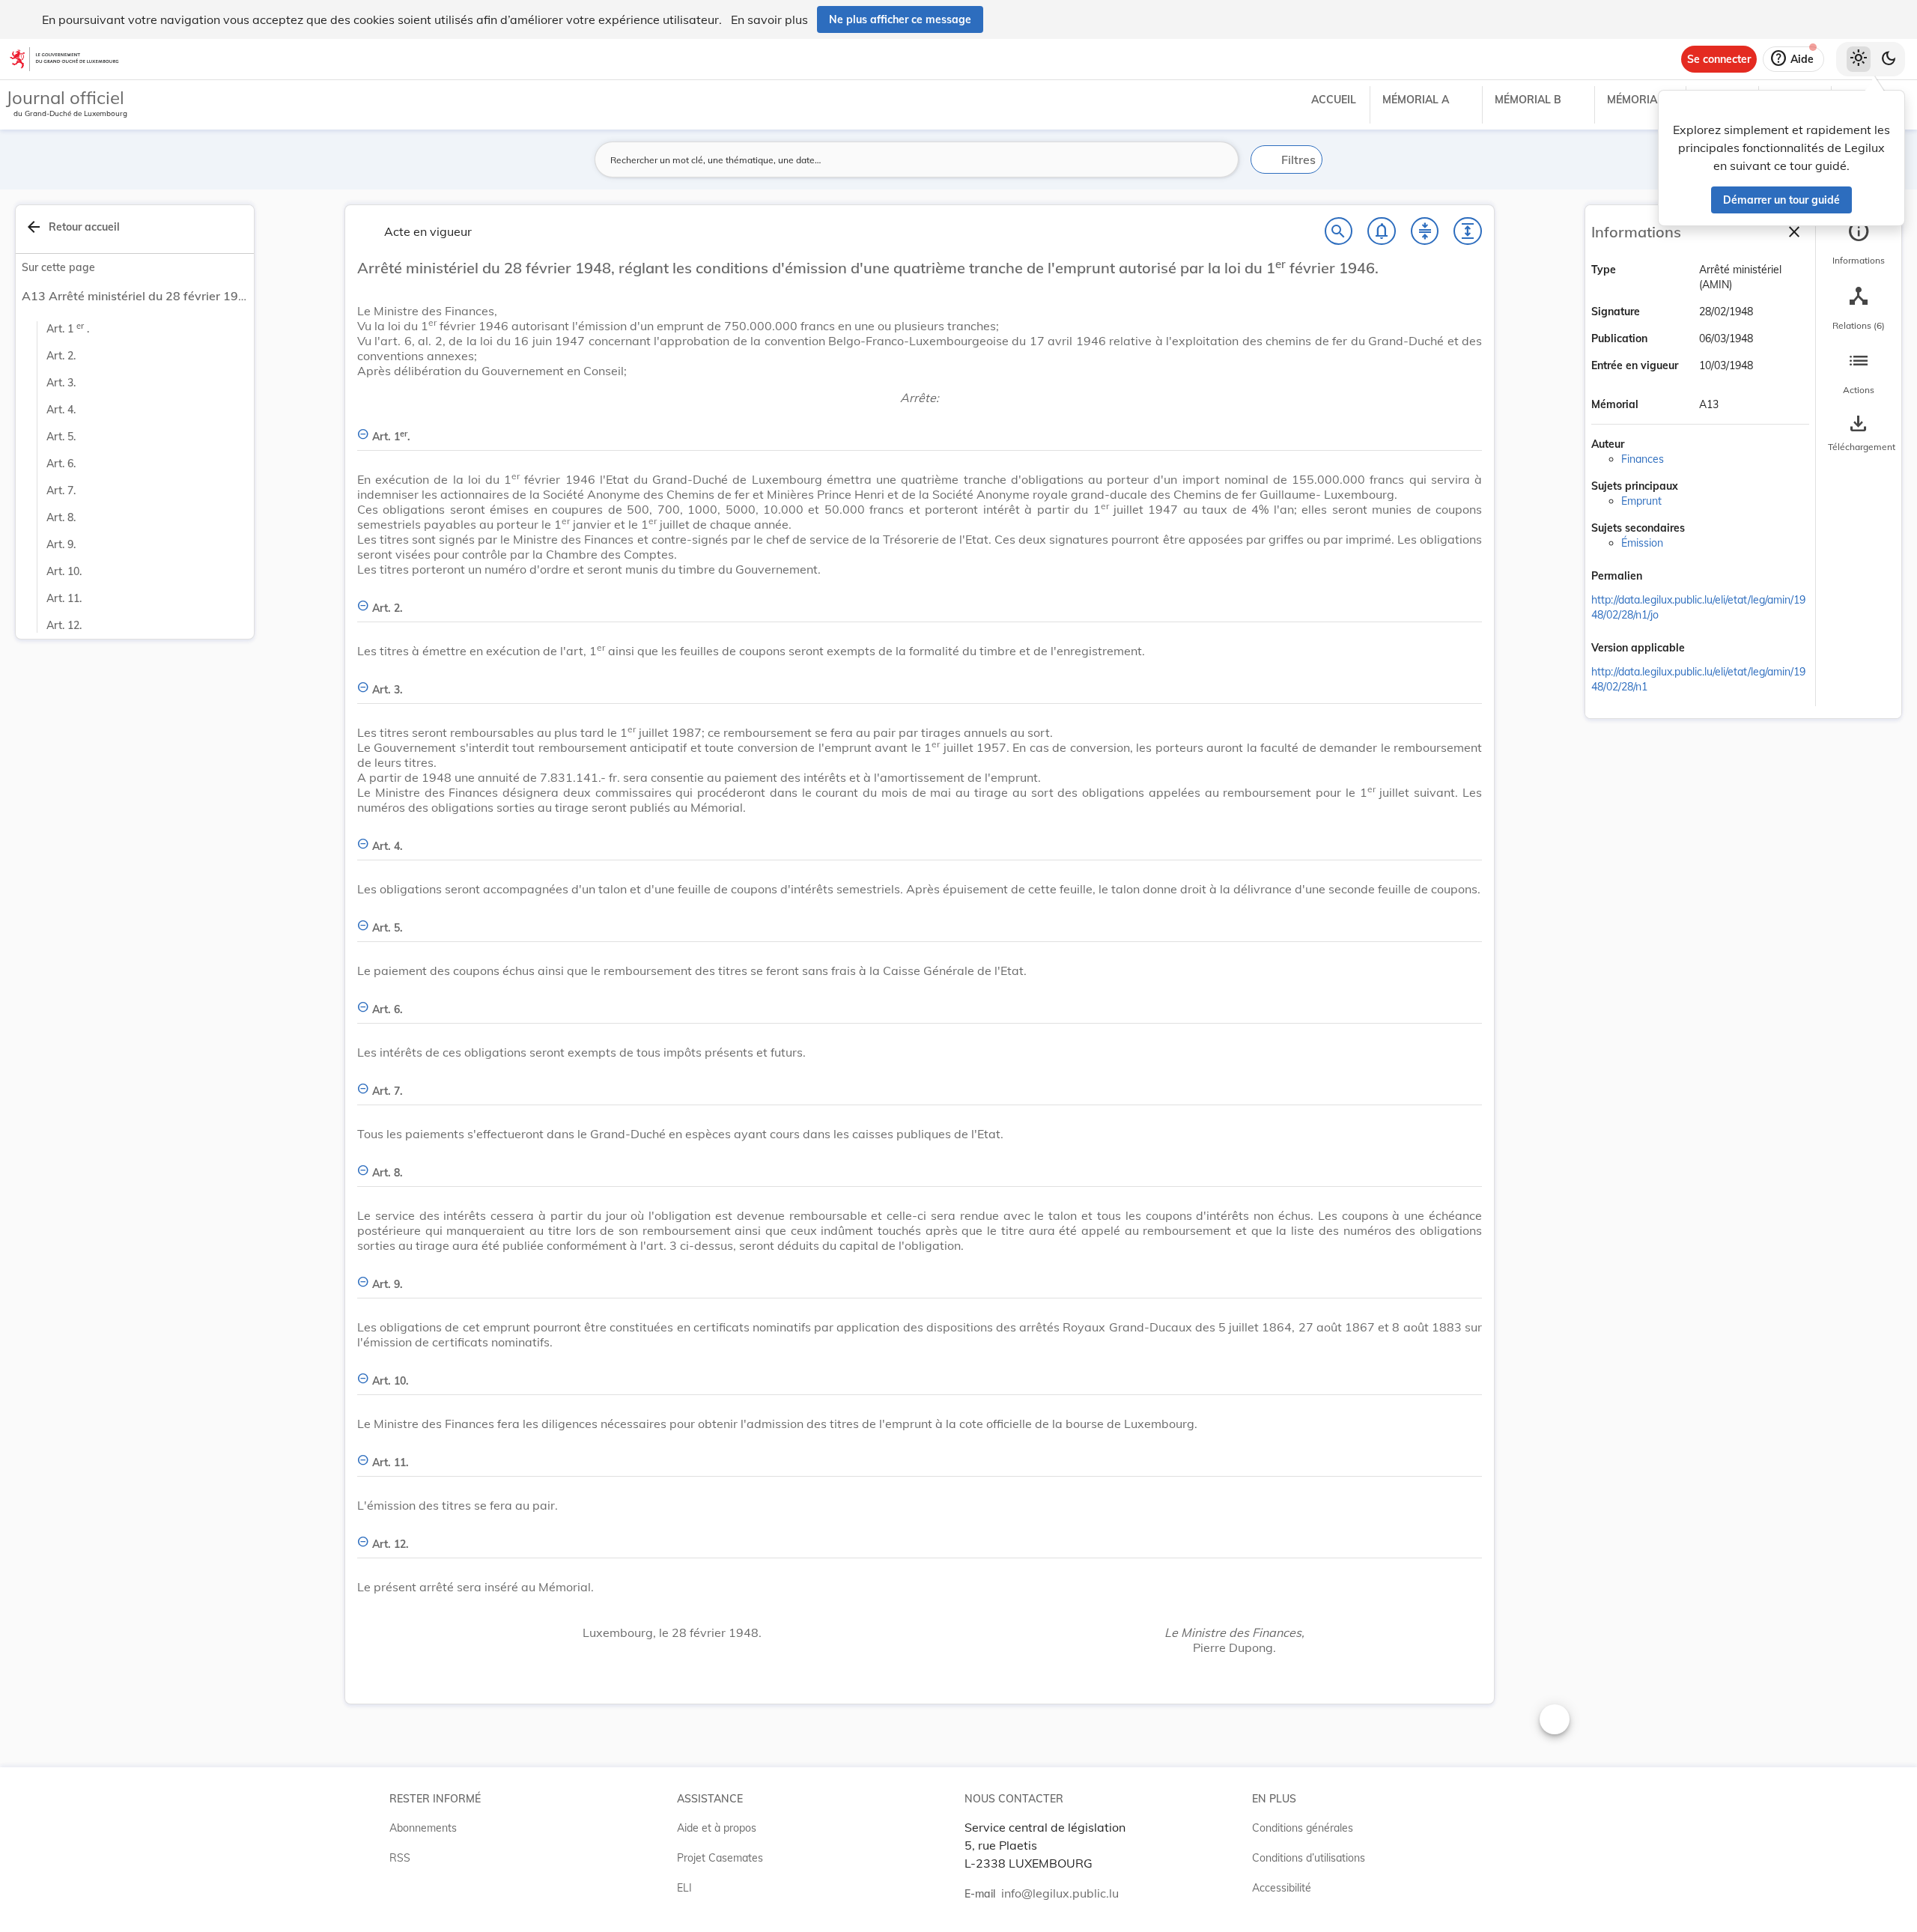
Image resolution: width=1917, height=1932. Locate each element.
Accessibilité (1282, 1888)
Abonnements (423, 1828)
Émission (1642, 543)
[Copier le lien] (1663, 577)
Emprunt (1641, 501)
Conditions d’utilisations (1309, 1858)
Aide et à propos (717, 1828)
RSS (400, 1858)
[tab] (1859, 243)
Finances (1643, 459)
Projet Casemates (720, 1858)
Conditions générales (1303, 1828)
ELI (684, 1888)
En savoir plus (769, 19)
